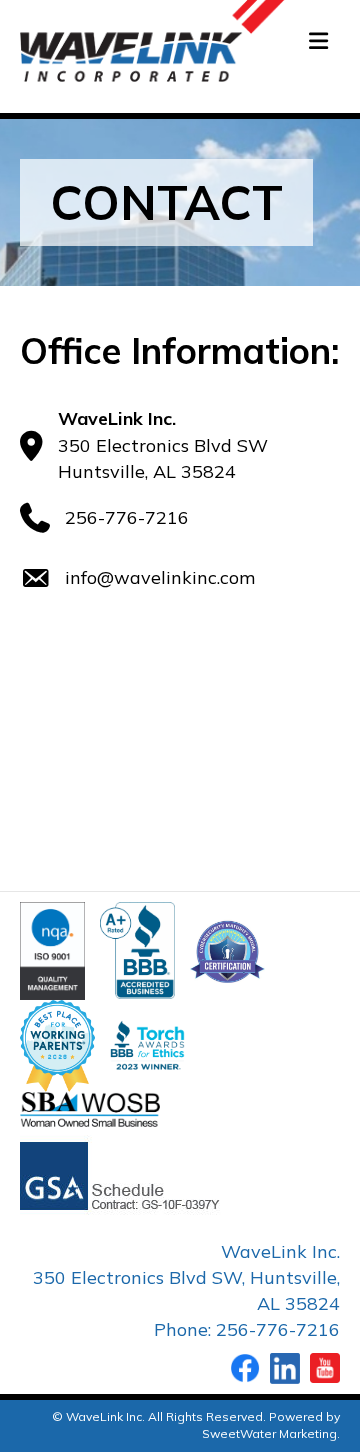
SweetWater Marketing (269, 1433)
